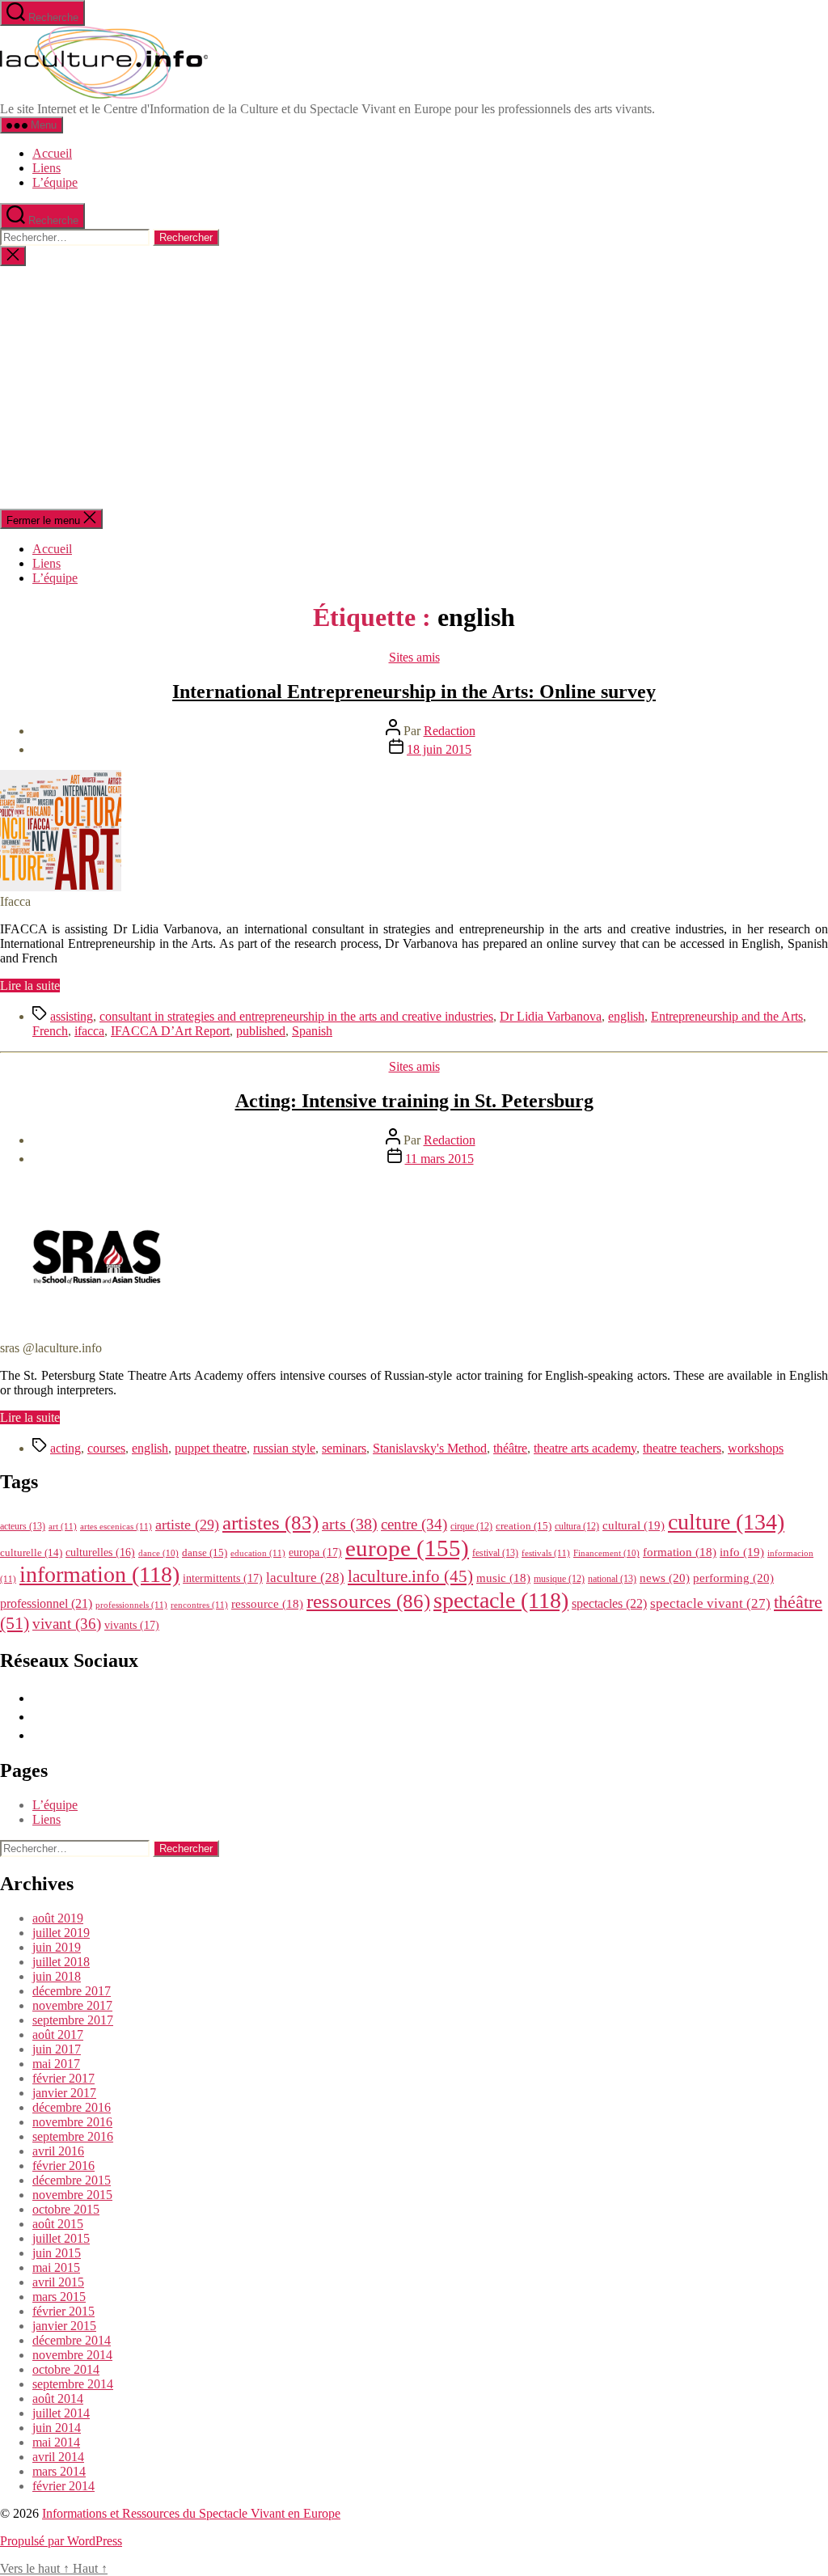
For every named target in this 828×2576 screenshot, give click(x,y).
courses (106, 1448)
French (50, 1031)
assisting (72, 1016)
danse (205, 1552)
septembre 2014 (73, 2384)
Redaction (450, 731)
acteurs (23, 1526)
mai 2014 (56, 2442)
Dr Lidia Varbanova (551, 1016)
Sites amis (414, 657)
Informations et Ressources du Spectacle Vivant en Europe (191, 2513)
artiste (187, 1525)
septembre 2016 (73, 2136)
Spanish (312, 1031)
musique (559, 1579)
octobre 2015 (66, 2209)
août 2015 (58, 2224)
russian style (284, 1448)
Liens (46, 168)
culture (726, 1522)
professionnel (46, 1603)
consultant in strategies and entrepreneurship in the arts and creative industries (296, 1016)
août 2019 (58, 1918)
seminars (344, 1448)
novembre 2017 (72, 2005)
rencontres (199, 1605)
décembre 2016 (72, 2107)
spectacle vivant (710, 1603)
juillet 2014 (61, 2413)
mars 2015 (59, 2297)
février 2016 (63, 2166)
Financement (606, 1553)
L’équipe (55, 182)
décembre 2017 (72, 1991)
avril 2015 (58, 2282)
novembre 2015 (72, 2195)
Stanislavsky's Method (430, 1448)
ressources (368, 1601)
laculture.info (410, 1576)
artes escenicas (116, 1526)
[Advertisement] (414, 387)
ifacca (89, 1031)
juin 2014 (57, 2428)
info (742, 1552)
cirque (471, 1526)
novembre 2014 (72, 2355)
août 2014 (58, 2398)
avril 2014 (58, 2457)
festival (495, 1553)
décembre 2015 (72, 2180)
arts (350, 1524)
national (612, 1579)
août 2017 (58, 2035)
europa (315, 1552)
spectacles (609, 1603)
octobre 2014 (66, 2369)
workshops (756, 1448)
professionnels (131, 1605)
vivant (67, 1624)
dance (158, 1553)
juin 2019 (57, 1947)
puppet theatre (211, 1448)
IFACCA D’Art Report (170, 1031)
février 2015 (63, 2311)
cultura (577, 1526)
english (626, 1016)
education (258, 1553)
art (63, 1526)
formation (680, 1552)
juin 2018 (57, 1976)
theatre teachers (682, 1448)
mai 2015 (56, 2267)
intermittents (223, 1578)
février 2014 (63, 2486)
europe (407, 1548)
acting (65, 1448)
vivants (132, 1625)
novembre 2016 (72, 2122)
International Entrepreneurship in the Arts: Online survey (414, 692)
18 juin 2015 (439, 749)
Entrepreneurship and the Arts (727, 1016)
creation (524, 1526)
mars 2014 (59, 2471)
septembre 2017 (73, 2020)
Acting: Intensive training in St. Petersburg (414, 1101)
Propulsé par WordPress (61, 2541)
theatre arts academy (585, 1448)
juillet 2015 (61, 2238)
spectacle (501, 1600)
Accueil (52, 153)
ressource (267, 1604)
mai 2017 (56, 2064)
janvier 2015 (64, 2326)
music (503, 1578)
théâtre (510, 1448)
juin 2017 (57, 2049)
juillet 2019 (61, 1933)
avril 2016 (58, 2151)
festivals (546, 1553)
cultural (634, 1525)
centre (414, 1524)
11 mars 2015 (439, 1159)
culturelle (31, 1552)
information (99, 1574)
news (665, 1578)
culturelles (100, 1552)
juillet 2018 (61, 1962)
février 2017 (63, 2078)
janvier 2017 (64, 2093)
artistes (270, 1523)
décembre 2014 (72, 2340)
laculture (305, 1577)
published (261, 1031)
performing (733, 1578)
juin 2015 (57, 2253)
